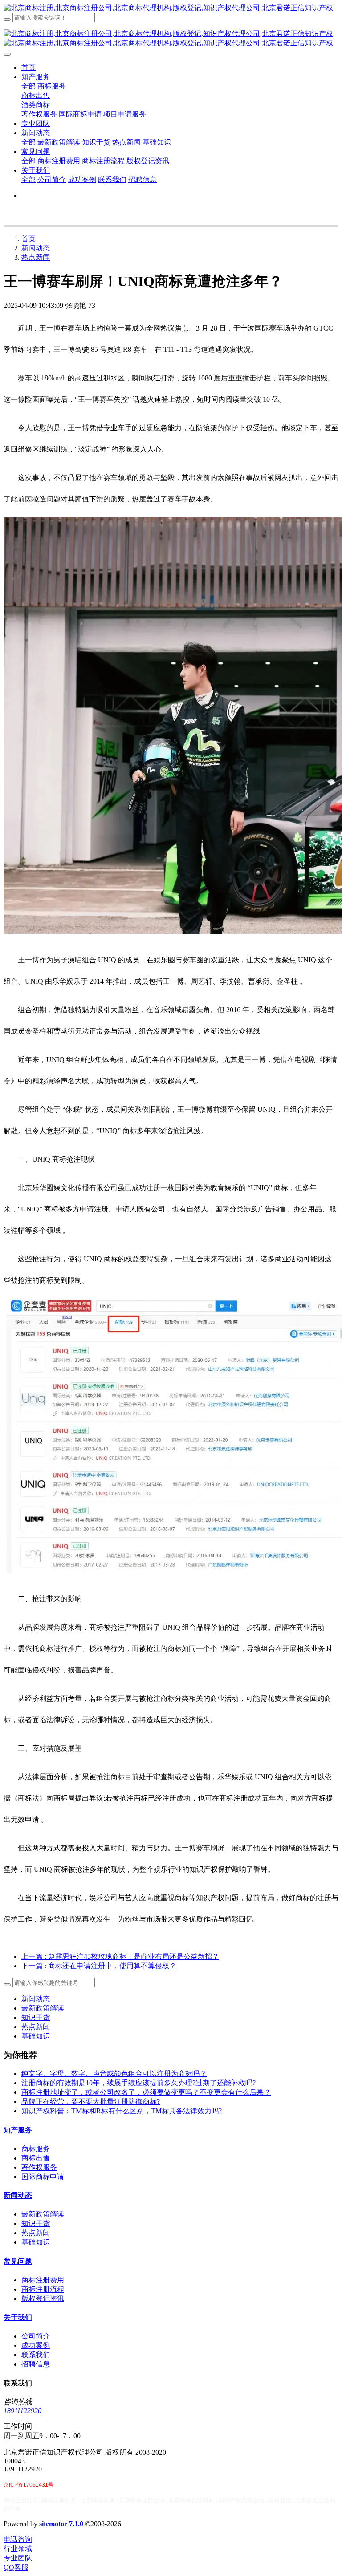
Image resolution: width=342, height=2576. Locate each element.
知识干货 (36, 2017)
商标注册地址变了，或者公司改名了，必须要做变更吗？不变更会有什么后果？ (146, 2092)
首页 (28, 67)
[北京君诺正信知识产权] (171, 8)
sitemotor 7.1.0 (61, 2524)
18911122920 (22, 2411)
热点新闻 (36, 257)
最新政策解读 (43, 2008)
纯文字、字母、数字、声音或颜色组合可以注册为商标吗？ (114, 2073)
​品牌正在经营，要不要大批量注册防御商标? (91, 2102)
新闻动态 (36, 248)
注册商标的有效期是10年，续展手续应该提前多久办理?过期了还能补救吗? (138, 2083)
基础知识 (36, 2036)
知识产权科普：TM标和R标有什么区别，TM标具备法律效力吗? (122, 2111)
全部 (28, 86)
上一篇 (120, 1956)
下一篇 (99, 1966)
